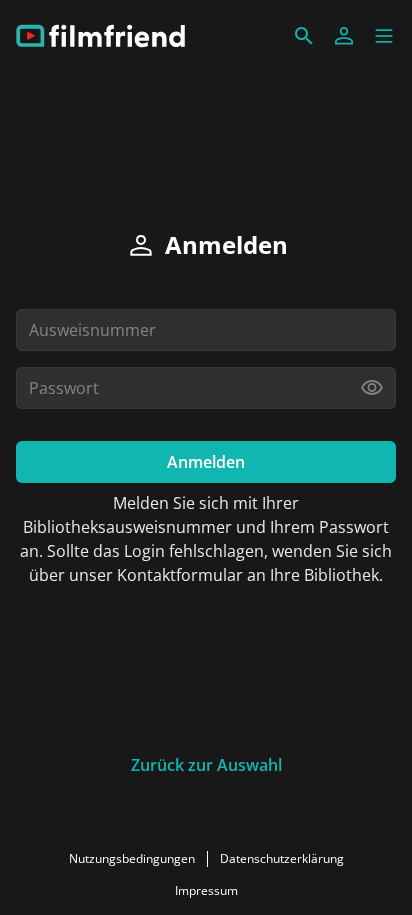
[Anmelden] (344, 36)
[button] (384, 36)
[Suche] (304, 36)
